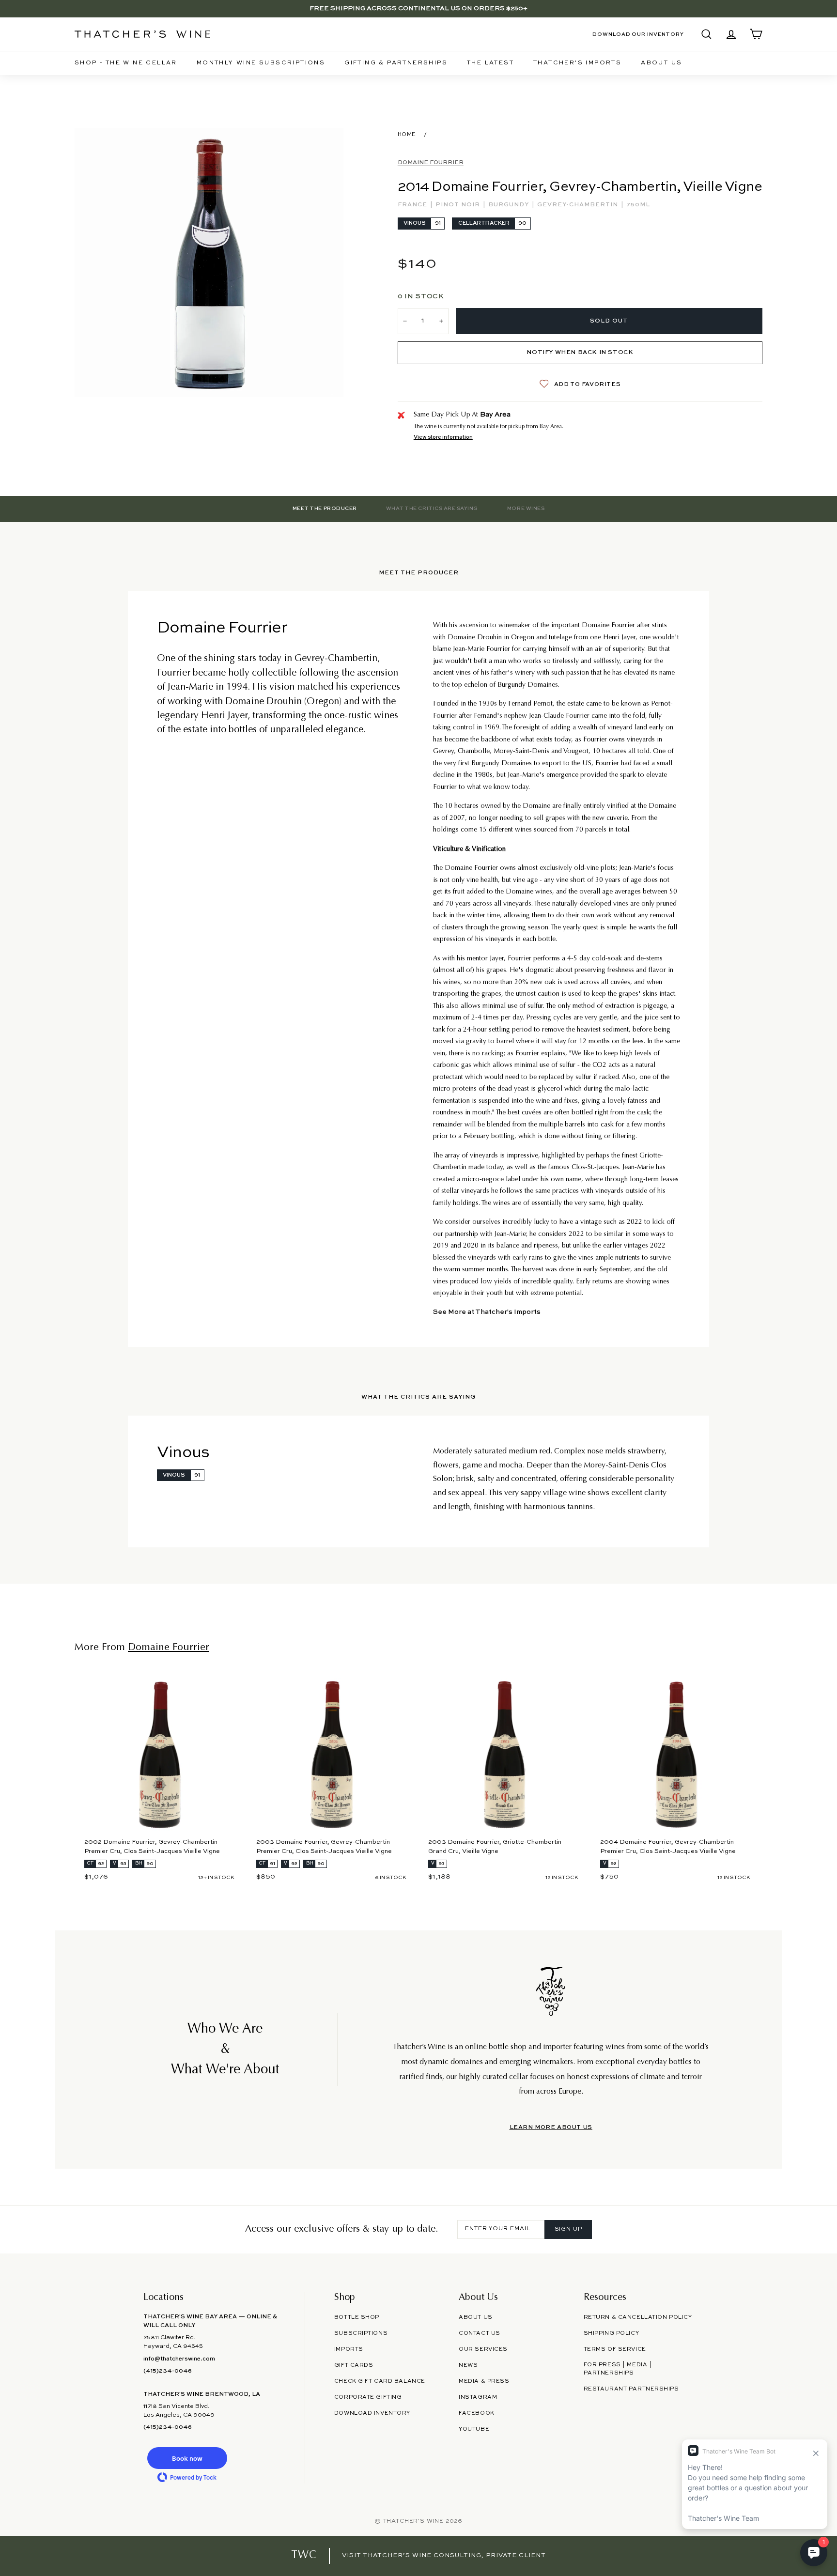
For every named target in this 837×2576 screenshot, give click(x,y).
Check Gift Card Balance (380, 2381)
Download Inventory (372, 2413)
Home (407, 135)
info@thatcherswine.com (179, 2359)
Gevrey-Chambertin (579, 205)
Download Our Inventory (638, 34)
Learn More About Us (551, 2128)
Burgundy (510, 205)
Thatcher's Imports (577, 63)
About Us (661, 63)
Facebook (477, 2413)
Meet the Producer (325, 509)
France (413, 205)
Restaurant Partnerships (631, 2389)
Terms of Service (615, 2349)
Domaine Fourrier (431, 163)
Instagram (478, 2397)
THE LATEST (490, 63)
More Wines (526, 509)
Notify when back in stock (580, 353)
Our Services (483, 2349)
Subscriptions (361, 2333)
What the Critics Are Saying (432, 509)
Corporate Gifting (368, 2397)
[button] (187, 2458)
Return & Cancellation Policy (638, 2317)
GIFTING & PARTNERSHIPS (396, 63)
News (468, 2365)
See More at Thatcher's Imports (487, 1312)
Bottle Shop (357, 2317)
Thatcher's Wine (413, 2521)
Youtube (474, 2429)
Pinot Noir (459, 205)
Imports (349, 2349)
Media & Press (484, 2381)
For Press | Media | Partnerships (618, 2369)
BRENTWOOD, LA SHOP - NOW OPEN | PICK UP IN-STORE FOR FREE (418, 8)
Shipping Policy (611, 2333)
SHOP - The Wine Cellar (126, 63)
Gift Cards (354, 2365)
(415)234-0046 (168, 2371)
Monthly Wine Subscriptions (261, 63)
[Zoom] (209, 263)
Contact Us (480, 2333)
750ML (638, 205)
